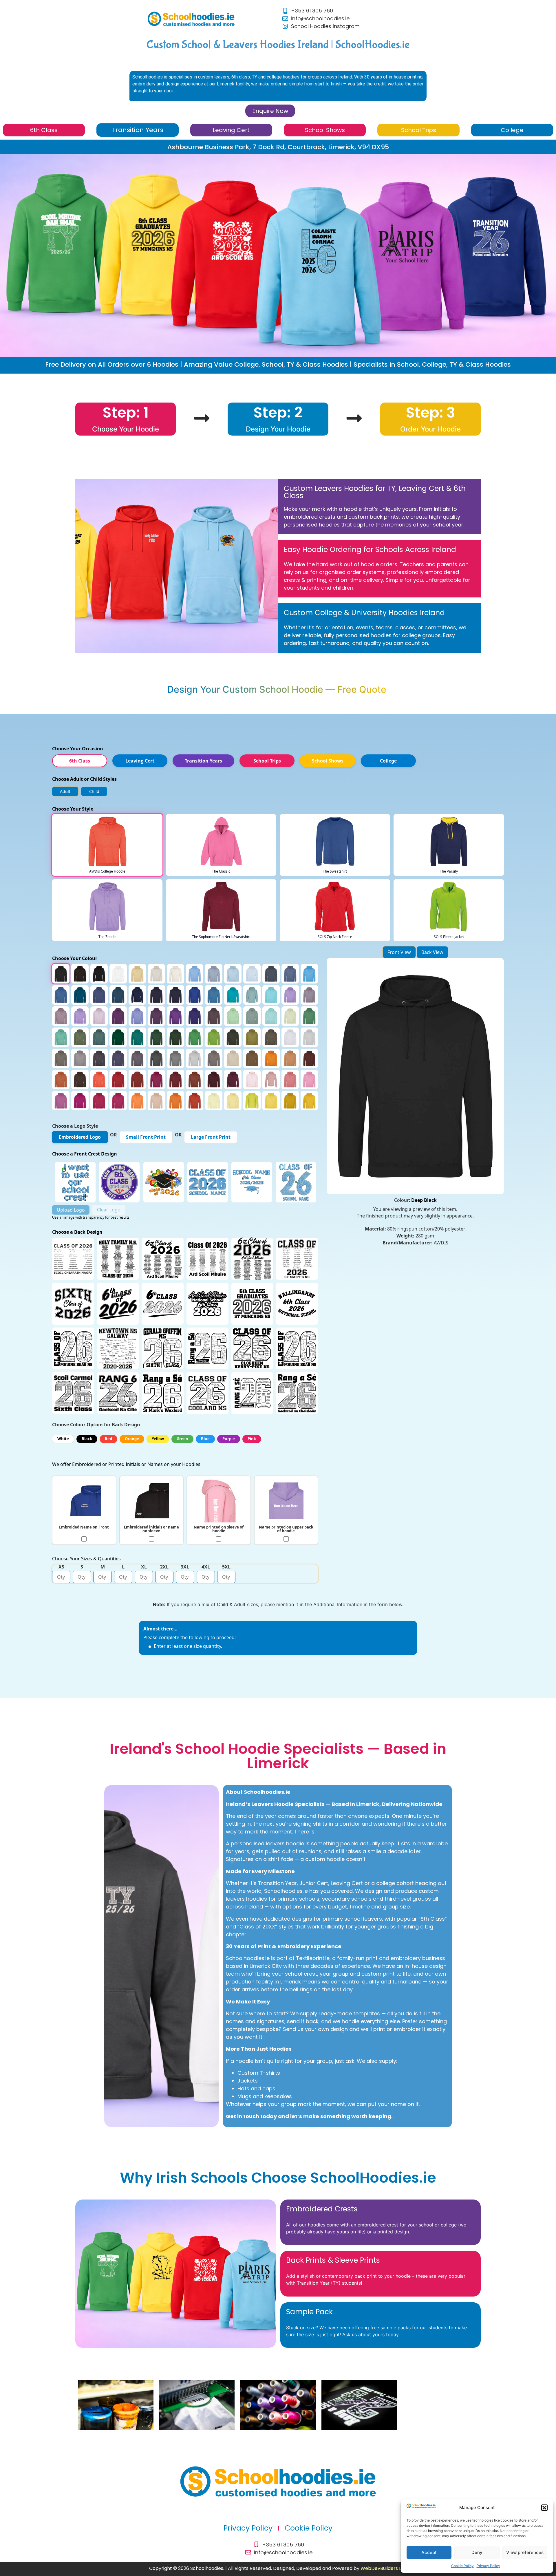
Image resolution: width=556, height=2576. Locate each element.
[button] (544, 2508)
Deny (477, 2552)
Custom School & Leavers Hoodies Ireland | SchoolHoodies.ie (278, 45)
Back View (432, 952)
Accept (429, 2552)
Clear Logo (109, 1210)
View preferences (525, 2552)
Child (94, 791)
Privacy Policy (488, 2566)
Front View (399, 952)
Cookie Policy (462, 2566)
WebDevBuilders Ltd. (384, 2568)
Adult (65, 791)
